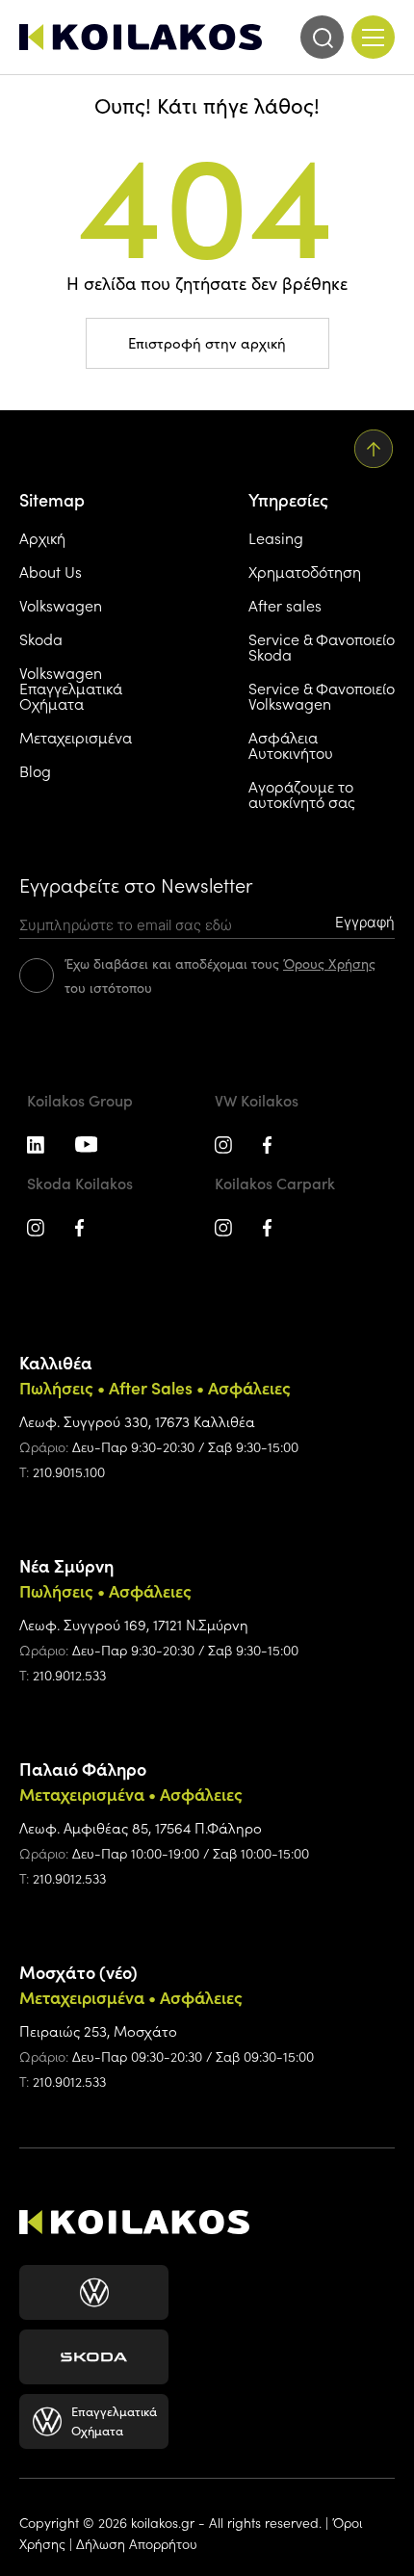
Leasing (276, 537)
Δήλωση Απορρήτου (137, 2543)
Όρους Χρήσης (329, 963)
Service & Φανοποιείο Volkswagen (322, 695)
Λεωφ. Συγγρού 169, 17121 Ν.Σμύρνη (134, 1624)
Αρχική (42, 537)
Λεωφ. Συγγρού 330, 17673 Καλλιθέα (137, 1421)
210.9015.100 (69, 1471)
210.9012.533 (69, 1675)
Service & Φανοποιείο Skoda (322, 646)
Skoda (41, 638)
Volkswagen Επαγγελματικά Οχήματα (71, 688)
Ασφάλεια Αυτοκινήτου (291, 744)
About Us (51, 571)
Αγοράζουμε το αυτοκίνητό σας (302, 794)
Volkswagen (61, 605)
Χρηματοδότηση (305, 571)
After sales (285, 605)
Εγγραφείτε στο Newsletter (136, 885)
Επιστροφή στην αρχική (207, 343)
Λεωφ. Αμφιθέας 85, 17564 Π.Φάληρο (141, 1827)
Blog (35, 770)
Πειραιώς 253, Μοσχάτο (98, 2030)
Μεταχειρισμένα (76, 737)
